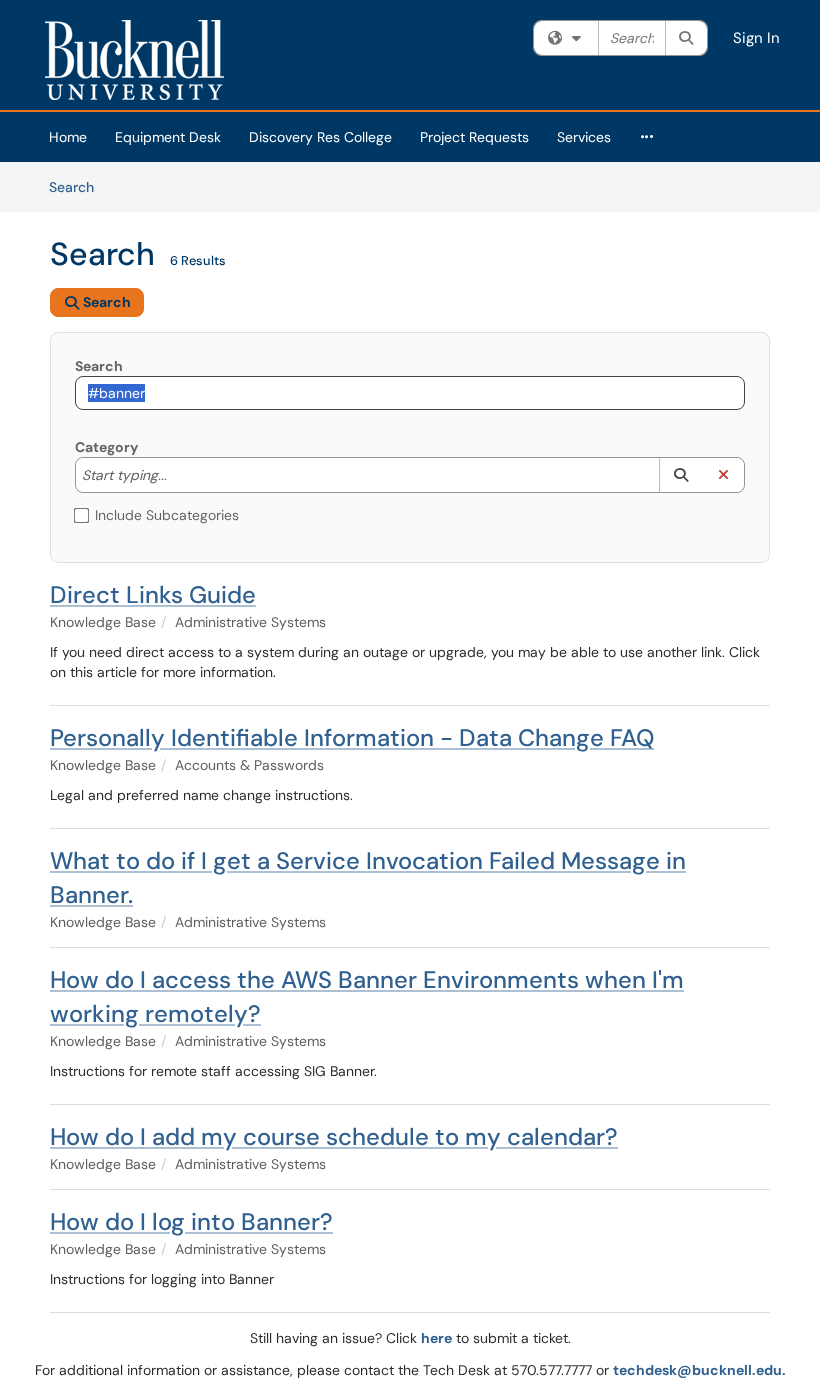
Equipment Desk (168, 137)
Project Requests (474, 137)
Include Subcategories (167, 515)
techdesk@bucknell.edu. (699, 1370)
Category (106, 447)
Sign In (756, 38)
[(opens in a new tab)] (134, 60)
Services (584, 137)
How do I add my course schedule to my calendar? (334, 1136)
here (436, 1338)
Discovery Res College (320, 137)
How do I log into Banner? (191, 1221)
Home (68, 137)
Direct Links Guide (153, 594)
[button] (680, 475)
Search (78, 186)
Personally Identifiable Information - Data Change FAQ (352, 737)
